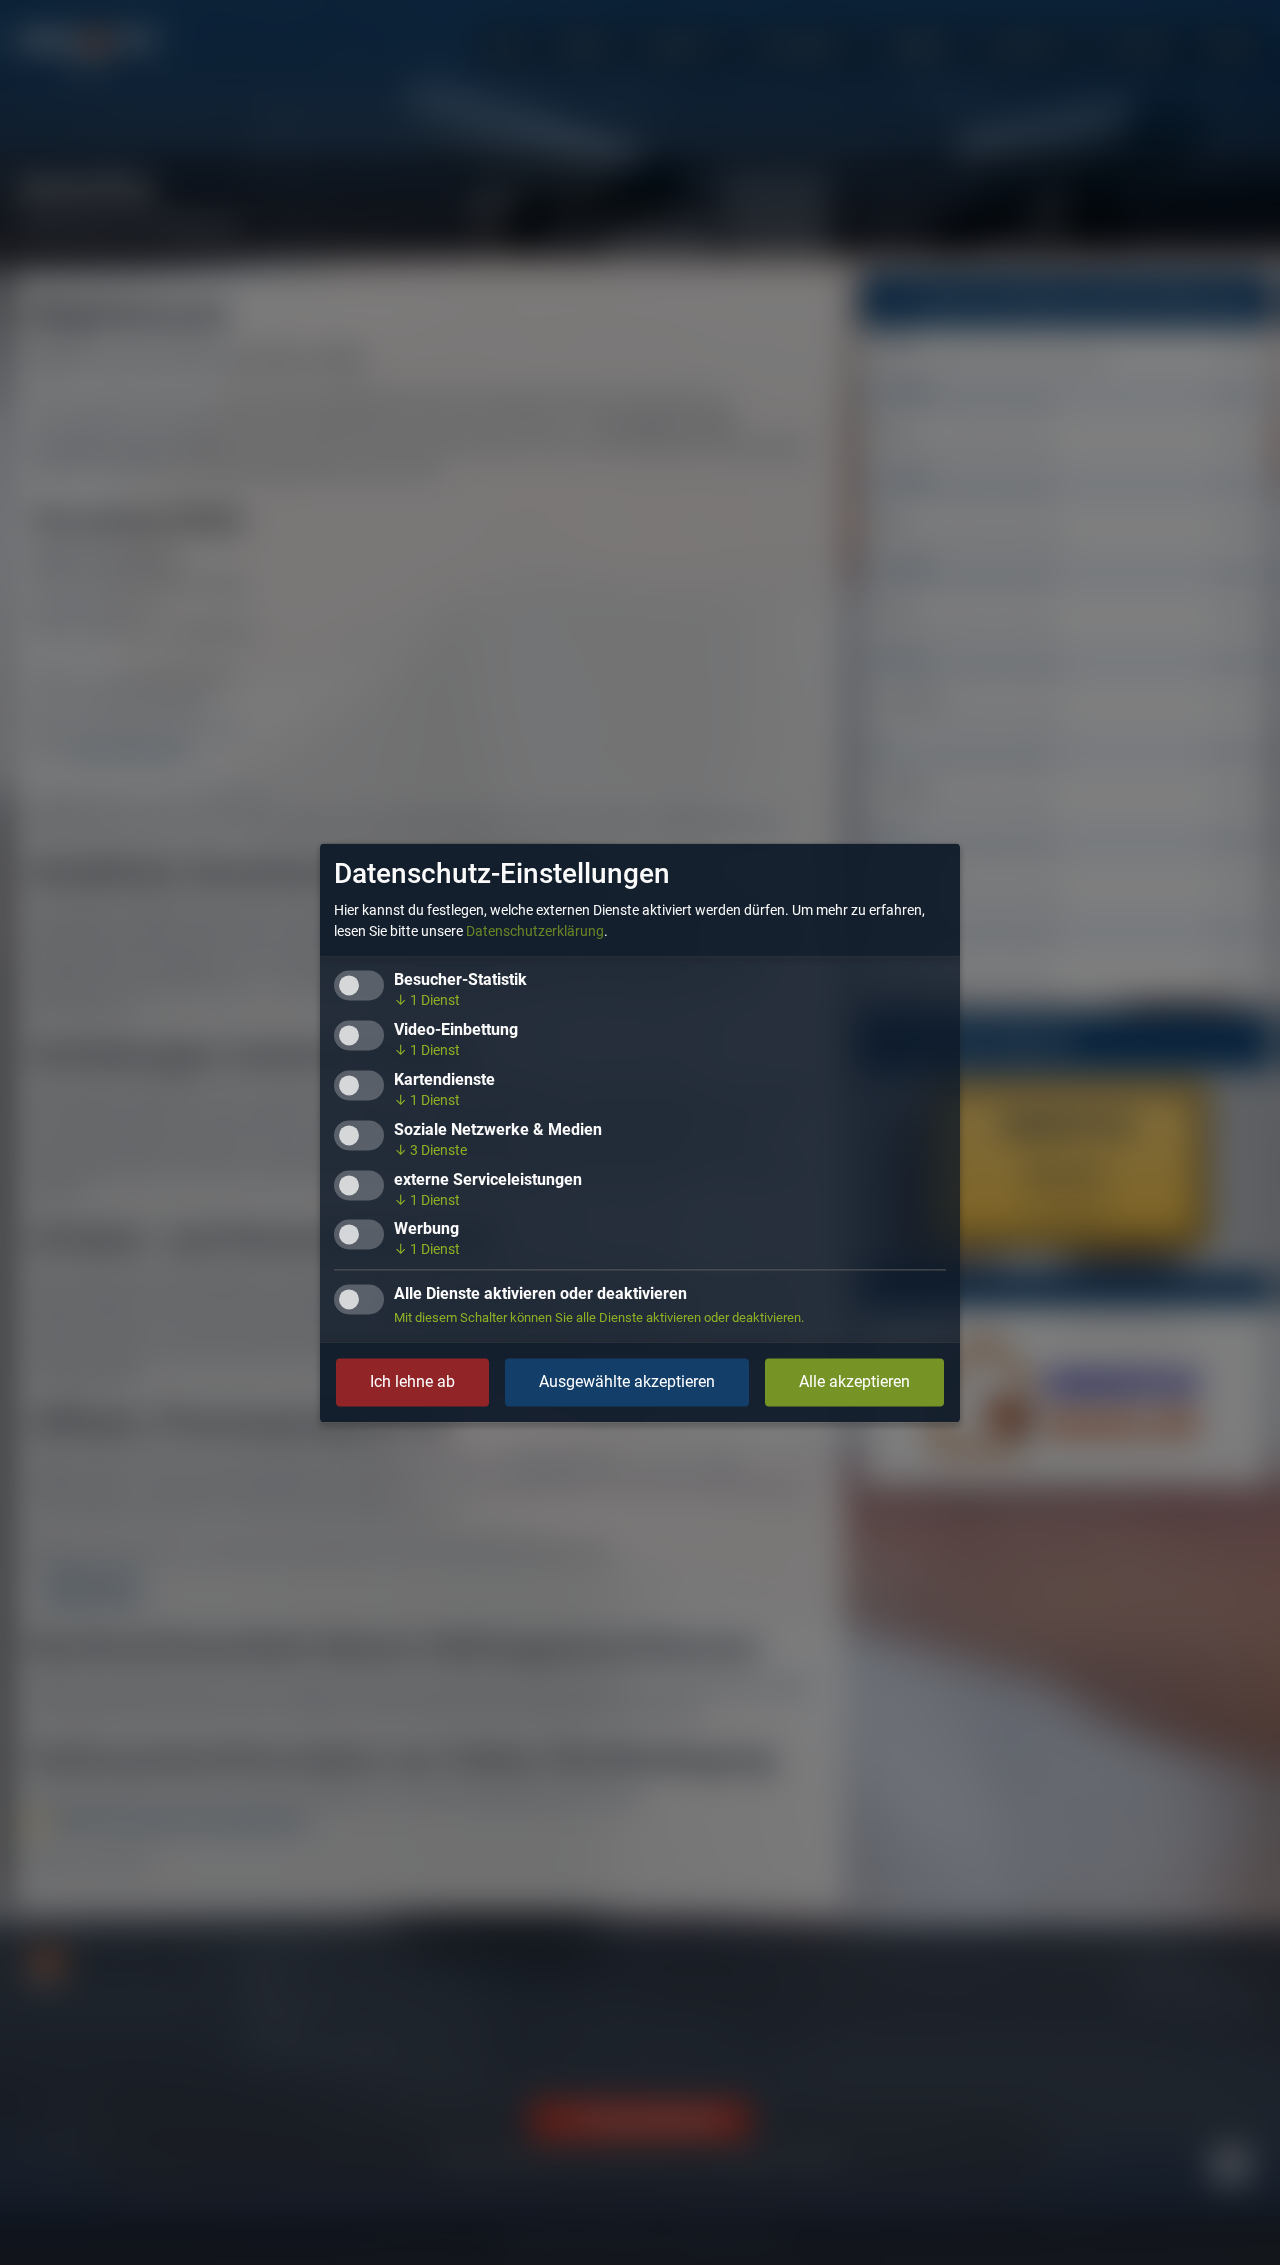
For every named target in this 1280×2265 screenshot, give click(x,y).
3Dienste (430, 1150)
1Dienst (427, 1000)
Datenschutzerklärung (535, 931)
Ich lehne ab (412, 1381)
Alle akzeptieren (854, 1381)
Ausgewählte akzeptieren (627, 1381)
